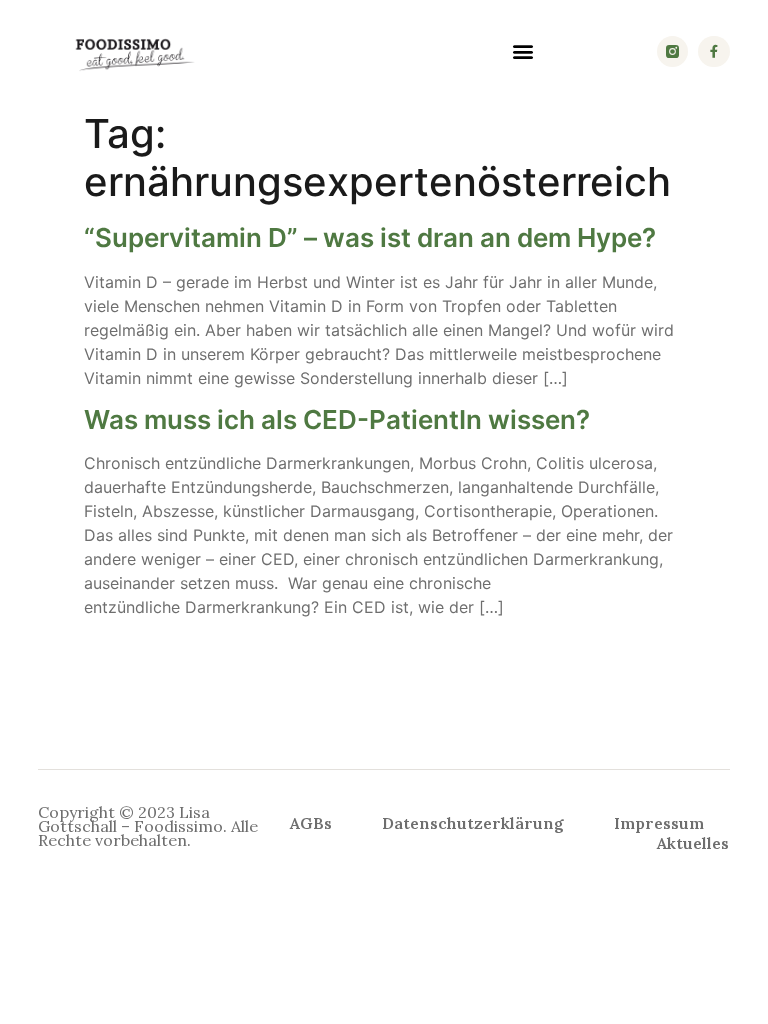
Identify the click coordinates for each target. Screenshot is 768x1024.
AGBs (311, 823)
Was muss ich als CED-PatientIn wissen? (337, 419)
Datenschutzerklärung (473, 823)
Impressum (659, 823)
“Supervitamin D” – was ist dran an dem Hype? (370, 237)
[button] (523, 51)
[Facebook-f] (713, 51)
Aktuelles (693, 843)
